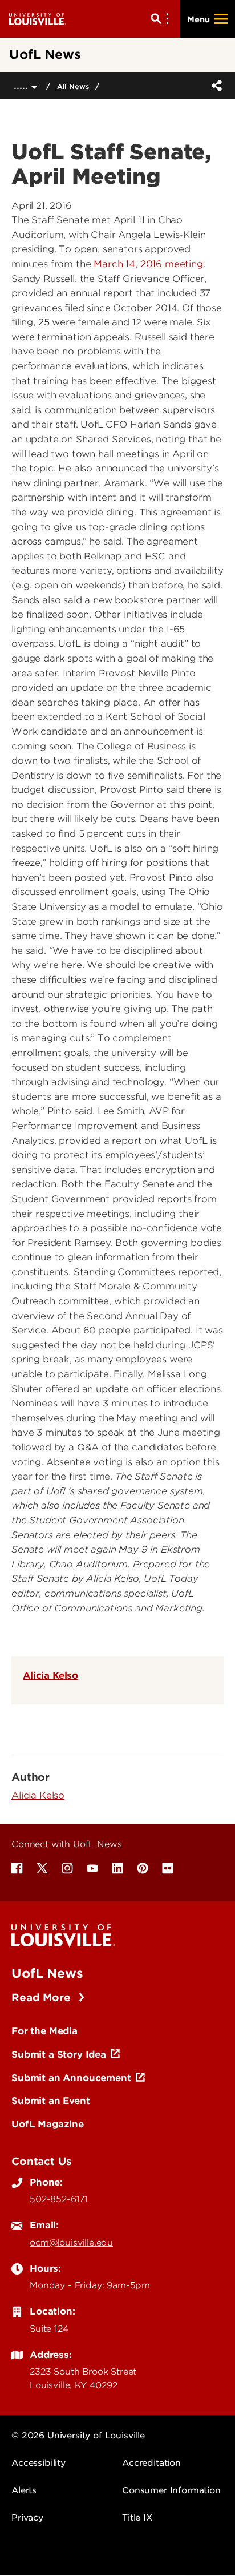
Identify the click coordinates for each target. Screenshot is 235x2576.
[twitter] (42, 1868)
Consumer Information (171, 2490)
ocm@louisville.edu (71, 2243)
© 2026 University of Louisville (78, 2436)
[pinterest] (143, 1868)
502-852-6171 (59, 2199)
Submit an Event (51, 2101)
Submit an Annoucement (71, 2078)
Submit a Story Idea (59, 2054)
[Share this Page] (214, 86)
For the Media (44, 2031)
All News (73, 86)
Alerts (24, 2490)
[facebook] (17, 1868)
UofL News (47, 1973)
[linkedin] (117, 1868)
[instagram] (67, 1868)
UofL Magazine (48, 2124)
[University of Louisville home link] (38, 19)
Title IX (137, 2518)
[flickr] (168, 1868)
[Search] (162, 19)
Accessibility (39, 2463)
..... (23, 85)
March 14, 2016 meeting (148, 264)
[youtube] (92, 1868)
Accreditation (151, 2463)
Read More (42, 1997)
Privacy (27, 2518)
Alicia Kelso (50, 1675)
